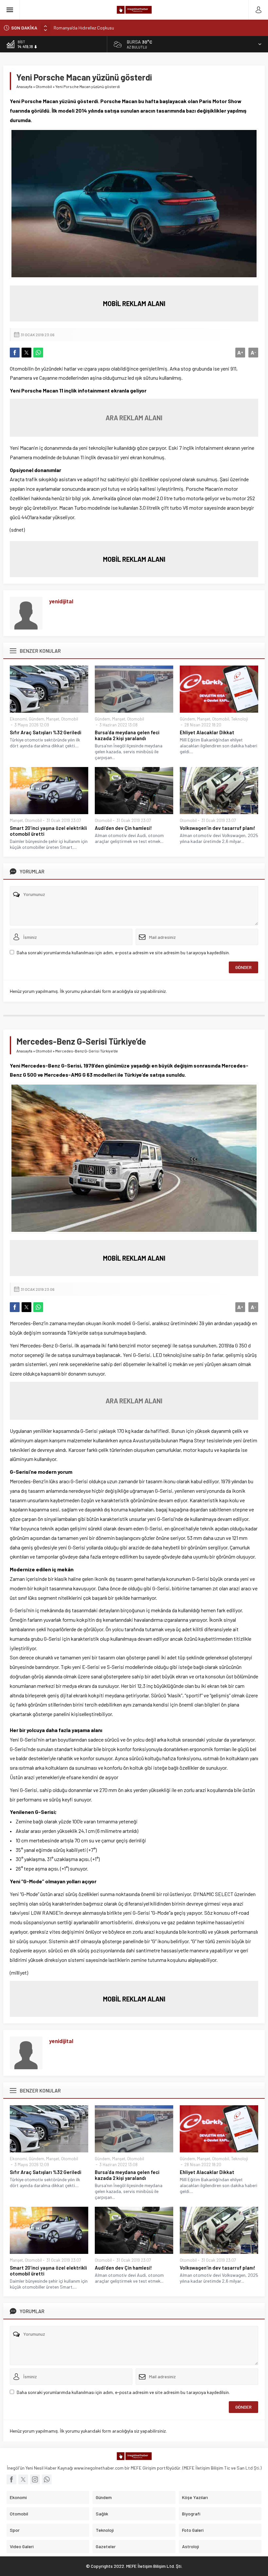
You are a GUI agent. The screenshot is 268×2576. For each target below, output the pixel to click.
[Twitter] (23, 2479)
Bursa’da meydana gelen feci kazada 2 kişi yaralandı (127, 735)
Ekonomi (18, 719)
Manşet (53, 719)
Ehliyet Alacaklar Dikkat (207, 732)
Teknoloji (240, 719)
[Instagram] (35, 2479)
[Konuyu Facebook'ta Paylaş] (15, 353)
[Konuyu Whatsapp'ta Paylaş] (38, 353)
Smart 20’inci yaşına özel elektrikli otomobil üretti (48, 831)
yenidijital (61, 601)
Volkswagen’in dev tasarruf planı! (218, 828)
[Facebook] (11, 2479)
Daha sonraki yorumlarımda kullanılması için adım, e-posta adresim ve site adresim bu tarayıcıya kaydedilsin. (123, 952)
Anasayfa (24, 86)
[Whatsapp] (47, 2479)
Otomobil (44, 86)
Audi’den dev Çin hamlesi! (123, 828)
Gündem (36, 719)
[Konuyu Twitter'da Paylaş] (26, 353)
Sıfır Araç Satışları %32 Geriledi (46, 732)
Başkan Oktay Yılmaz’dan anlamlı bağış (91, 28)
